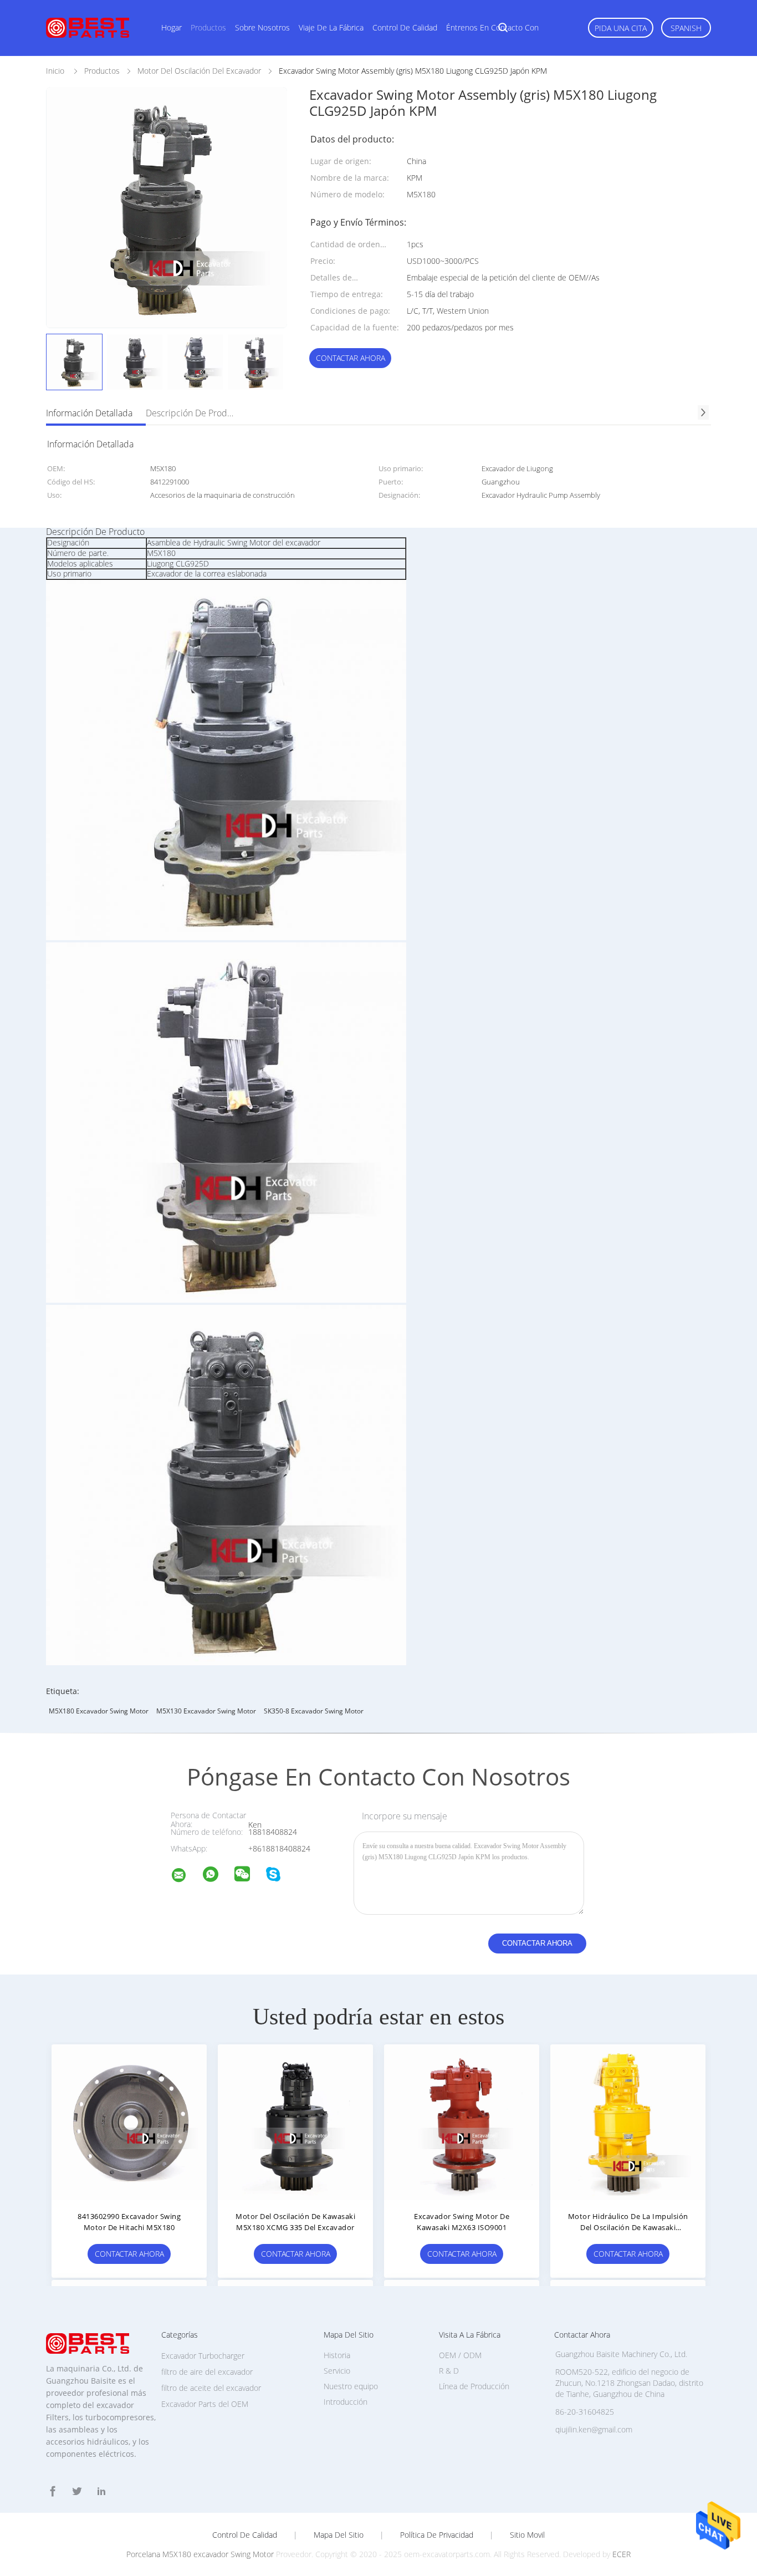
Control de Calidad (245, 2535)
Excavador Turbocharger (203, 2356)
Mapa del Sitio (339, 2535)
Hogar (172, 27)
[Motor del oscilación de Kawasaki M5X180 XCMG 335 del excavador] (295, 2122)
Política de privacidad (437, 2535)
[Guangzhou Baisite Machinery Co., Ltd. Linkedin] (101, 2491)
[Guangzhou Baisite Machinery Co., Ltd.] (186, 1877)
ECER (622, 2554)
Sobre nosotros (262, 27)
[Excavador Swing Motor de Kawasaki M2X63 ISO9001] (462, 2122)
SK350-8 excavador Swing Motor (314, 1711)
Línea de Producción (474, 2386)
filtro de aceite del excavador (211, 2388)
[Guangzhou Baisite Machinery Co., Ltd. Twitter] (77, 2491)
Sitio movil (527, 2535)
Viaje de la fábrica (331, 27)
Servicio (337, 2371)
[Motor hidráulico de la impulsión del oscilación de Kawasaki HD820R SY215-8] (628, 2122)
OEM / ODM (460, 2355)
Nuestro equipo (351, 2386)
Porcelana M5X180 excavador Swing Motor (200, 2554)
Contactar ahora (351, 358)
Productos (208, 27)
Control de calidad (405, 27)
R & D (449, 2371)
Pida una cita (621, 28)
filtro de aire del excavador (207, 2372)
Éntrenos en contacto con (492, 27)
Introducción (346, 2402)
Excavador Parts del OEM (205, 2404)
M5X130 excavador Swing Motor (206, 1711)
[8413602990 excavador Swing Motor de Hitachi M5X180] (129, 2122)
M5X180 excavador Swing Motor (99, 1711)
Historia (337, 2355)
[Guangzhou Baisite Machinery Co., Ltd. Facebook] (53, 2491)
